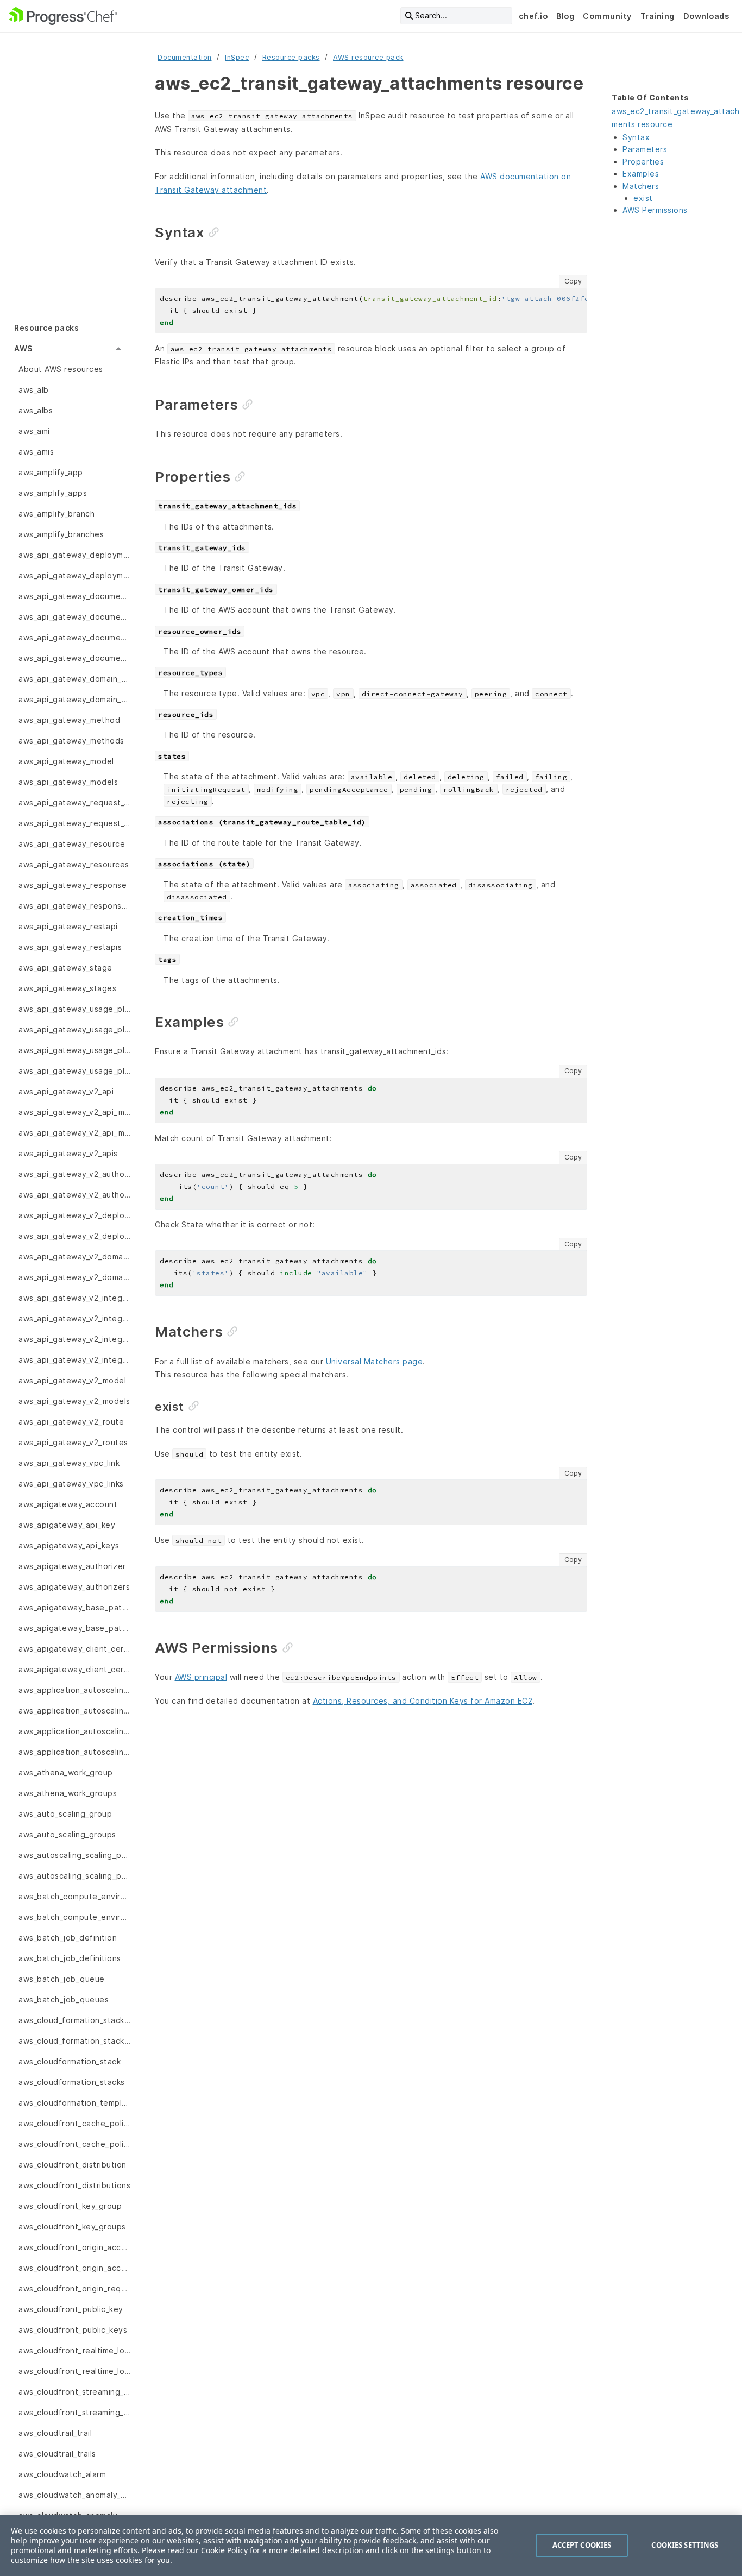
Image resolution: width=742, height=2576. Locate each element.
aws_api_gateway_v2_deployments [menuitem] (74, 1236)
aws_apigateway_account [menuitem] (68, 1504)
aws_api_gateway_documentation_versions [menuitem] (74, 658)
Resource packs (291, 57)
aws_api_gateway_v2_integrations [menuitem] (74, 1360)
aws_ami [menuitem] (34, 431)
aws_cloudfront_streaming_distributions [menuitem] (74, 2412)
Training (658, 16)
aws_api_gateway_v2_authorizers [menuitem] (74, 1195)
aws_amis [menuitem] (36, 452)
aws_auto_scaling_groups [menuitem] (67, 1834)
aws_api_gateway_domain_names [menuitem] (74, 699)
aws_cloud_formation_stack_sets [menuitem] (74, 2041)
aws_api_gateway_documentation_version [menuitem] (74, 637)
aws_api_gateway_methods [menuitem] (71, 741)
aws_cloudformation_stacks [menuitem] (72, 2082)
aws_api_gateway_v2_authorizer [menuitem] (74, 1174)
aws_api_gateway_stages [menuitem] (67, 988)
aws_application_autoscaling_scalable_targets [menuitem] (74, 1711)
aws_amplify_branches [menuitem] (61, 534)
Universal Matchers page (375, 1361)
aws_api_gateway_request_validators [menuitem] (74, 823)
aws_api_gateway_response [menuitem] (73, 885)
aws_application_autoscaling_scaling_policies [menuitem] (74, 1731)
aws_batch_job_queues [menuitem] (64, 1999)
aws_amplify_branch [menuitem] (56, 514)
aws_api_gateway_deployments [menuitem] (74, 575)
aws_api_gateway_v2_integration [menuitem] (74, 1298)
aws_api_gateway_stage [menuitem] (65, 968)
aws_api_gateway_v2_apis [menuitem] (68, 1153)
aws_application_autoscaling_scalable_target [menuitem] (74, 1690)
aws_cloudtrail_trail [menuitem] (55, 2433)
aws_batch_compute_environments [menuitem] (74, 1917)
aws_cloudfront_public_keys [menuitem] (73, 2330)
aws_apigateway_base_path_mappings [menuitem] (74, 1628)
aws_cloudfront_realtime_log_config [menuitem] (74, 2350)
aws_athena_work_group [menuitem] (66, 1772)
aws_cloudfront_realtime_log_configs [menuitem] (74, 2371)
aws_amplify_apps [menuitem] (53, 493)
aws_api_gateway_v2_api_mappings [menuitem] (74, 1133)
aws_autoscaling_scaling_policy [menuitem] (74, 1876)
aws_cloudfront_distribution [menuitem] (73, 2165)
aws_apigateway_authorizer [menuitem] (72, 1566)
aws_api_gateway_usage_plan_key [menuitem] (74, 1029)
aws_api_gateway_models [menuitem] (68, 782)
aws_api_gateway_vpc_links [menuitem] (71, 1484)
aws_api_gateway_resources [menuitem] (74, 864)
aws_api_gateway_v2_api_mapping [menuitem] (74, 1112)
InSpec (237, 57)
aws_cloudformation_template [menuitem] (74, 2103)
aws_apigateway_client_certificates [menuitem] (74, 1669)
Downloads (706, 16)
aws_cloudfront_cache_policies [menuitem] (74, 2123)
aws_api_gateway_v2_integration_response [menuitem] (74, 1318)
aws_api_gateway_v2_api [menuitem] (66, 1091)
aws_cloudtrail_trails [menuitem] (57, 2454)
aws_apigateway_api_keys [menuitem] (69, 1545)
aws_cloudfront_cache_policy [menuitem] (74, 2144)
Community (607, 16)
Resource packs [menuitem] (46, 328)
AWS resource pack (368, 57)
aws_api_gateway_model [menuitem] (66, 761)
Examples (641, 174)
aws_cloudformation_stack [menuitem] (70, 2061)
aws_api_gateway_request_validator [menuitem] (74, 802)
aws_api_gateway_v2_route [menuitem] (71, 1422)
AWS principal (201, 1677)
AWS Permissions (655, 210)
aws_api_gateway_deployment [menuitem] (74, 555)
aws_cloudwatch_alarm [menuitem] (62, 2474)
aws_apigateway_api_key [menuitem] (67, 1525)
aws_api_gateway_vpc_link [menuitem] (69, 1463)
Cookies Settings (685, 2545)
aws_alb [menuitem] (34, 390)
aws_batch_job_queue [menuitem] (62, 1979)
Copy (573, 281)
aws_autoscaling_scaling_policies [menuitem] (74, 1855)
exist (643, 198)
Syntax (636, 137)
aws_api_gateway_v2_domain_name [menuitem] (74, 1256)
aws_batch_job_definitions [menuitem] (70, 1958)
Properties (643, 162)
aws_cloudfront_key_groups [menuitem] (72, 2227)
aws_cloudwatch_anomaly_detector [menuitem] (74, 2495)
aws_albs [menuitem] (36, 410)
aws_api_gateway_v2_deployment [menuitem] (74, 1215)
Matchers (641, 186)
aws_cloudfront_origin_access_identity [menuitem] (74, 2268)
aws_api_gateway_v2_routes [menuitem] (73, 1442)
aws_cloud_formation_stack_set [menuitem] (74, 2020)
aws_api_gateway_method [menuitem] (69, 720)
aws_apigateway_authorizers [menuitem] (74, 1587)
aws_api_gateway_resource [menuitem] (72, 844)
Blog (565, 16)
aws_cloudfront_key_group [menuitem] (70, 2206)
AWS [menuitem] (23, 348)
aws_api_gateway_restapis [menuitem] (70, 947)
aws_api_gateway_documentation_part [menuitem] (74, 596)
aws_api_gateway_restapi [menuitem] (68, 926)
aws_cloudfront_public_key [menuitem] (71, 2309)
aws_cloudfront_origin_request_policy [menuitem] (74, 2288)
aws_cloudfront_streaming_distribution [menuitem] (74, 2392)
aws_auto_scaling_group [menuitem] (65, 1814)
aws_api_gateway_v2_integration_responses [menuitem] (74, 1339)
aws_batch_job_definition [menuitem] (68, 1938)
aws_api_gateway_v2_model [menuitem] (72, 1380)
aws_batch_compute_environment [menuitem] (74, 1896)
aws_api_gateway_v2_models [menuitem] (74, 1401)
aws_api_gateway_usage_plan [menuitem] (74, 1009)
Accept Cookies (582, 2545)
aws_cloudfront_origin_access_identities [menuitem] (74, 2247)
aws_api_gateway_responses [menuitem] (74, 906)
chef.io (533, 16)
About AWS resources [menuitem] (61, 369)
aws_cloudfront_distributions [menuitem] (74, 2185)
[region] (371, 2546)
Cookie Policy (224, 2550)
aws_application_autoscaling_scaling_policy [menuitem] (74, 1752)
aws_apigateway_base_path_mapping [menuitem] (74, 1607)
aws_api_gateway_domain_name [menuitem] (74, 679)
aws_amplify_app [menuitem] (51, 472)
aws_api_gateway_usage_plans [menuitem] (74, 1071)
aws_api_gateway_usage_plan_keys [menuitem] (74, 1050)
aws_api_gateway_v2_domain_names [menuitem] (74, 1277)
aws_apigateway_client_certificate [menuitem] (74, 1649)
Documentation (185, 57)
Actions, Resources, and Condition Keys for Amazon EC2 (423, 1701)
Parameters (645, 149)
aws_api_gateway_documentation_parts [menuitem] (74, 617)
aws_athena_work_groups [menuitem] (68, 1793)
